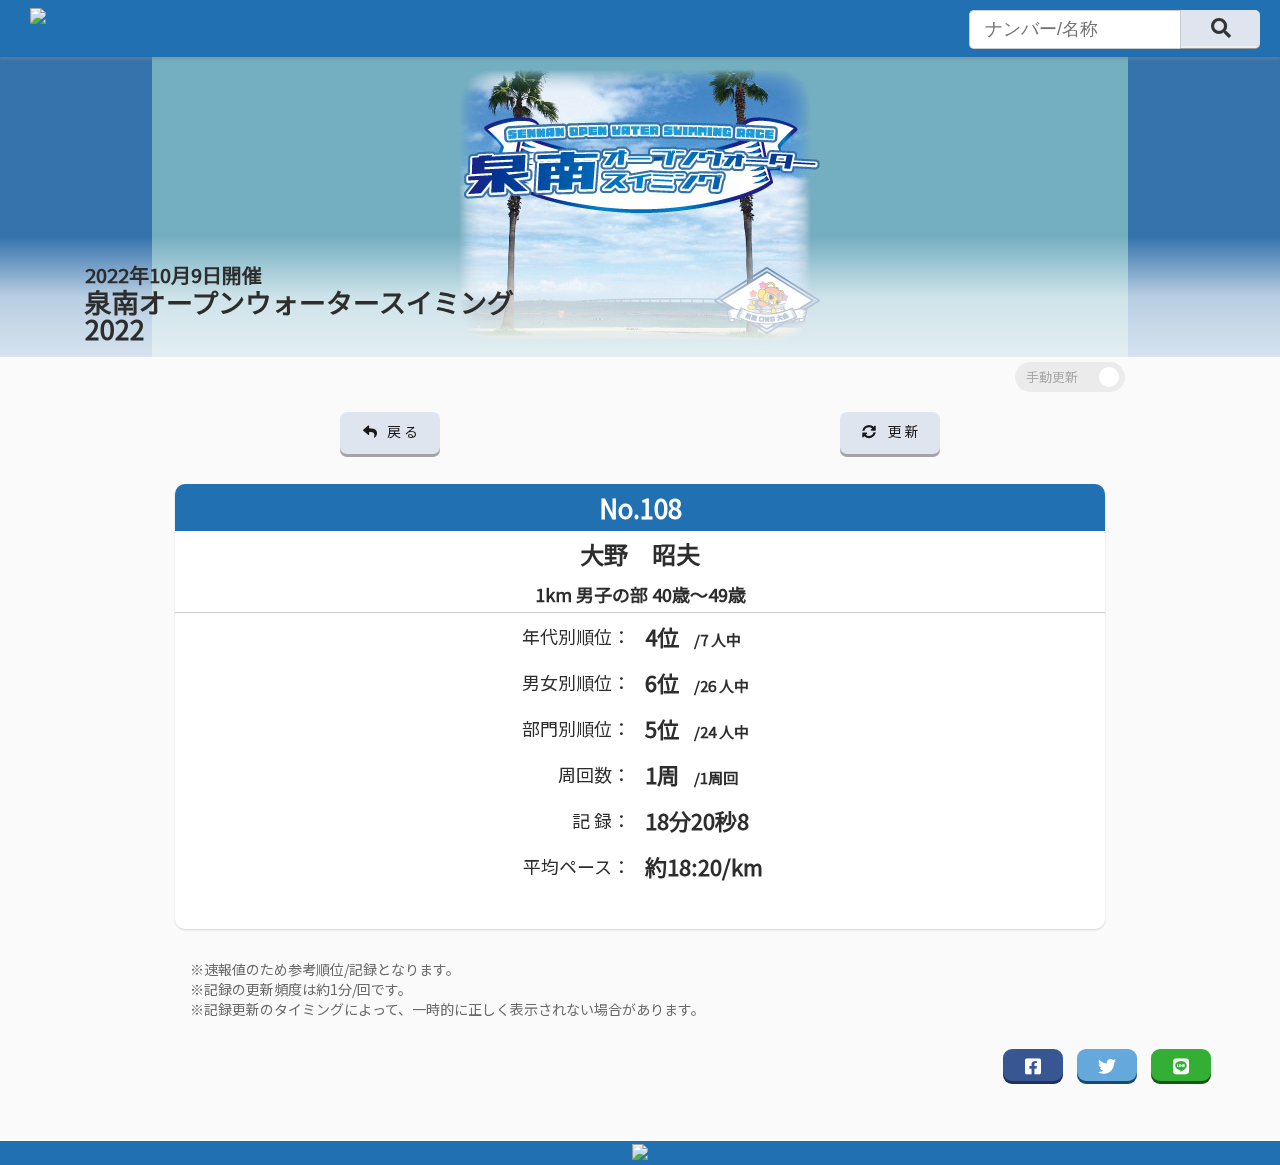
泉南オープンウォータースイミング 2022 (299, 304)
